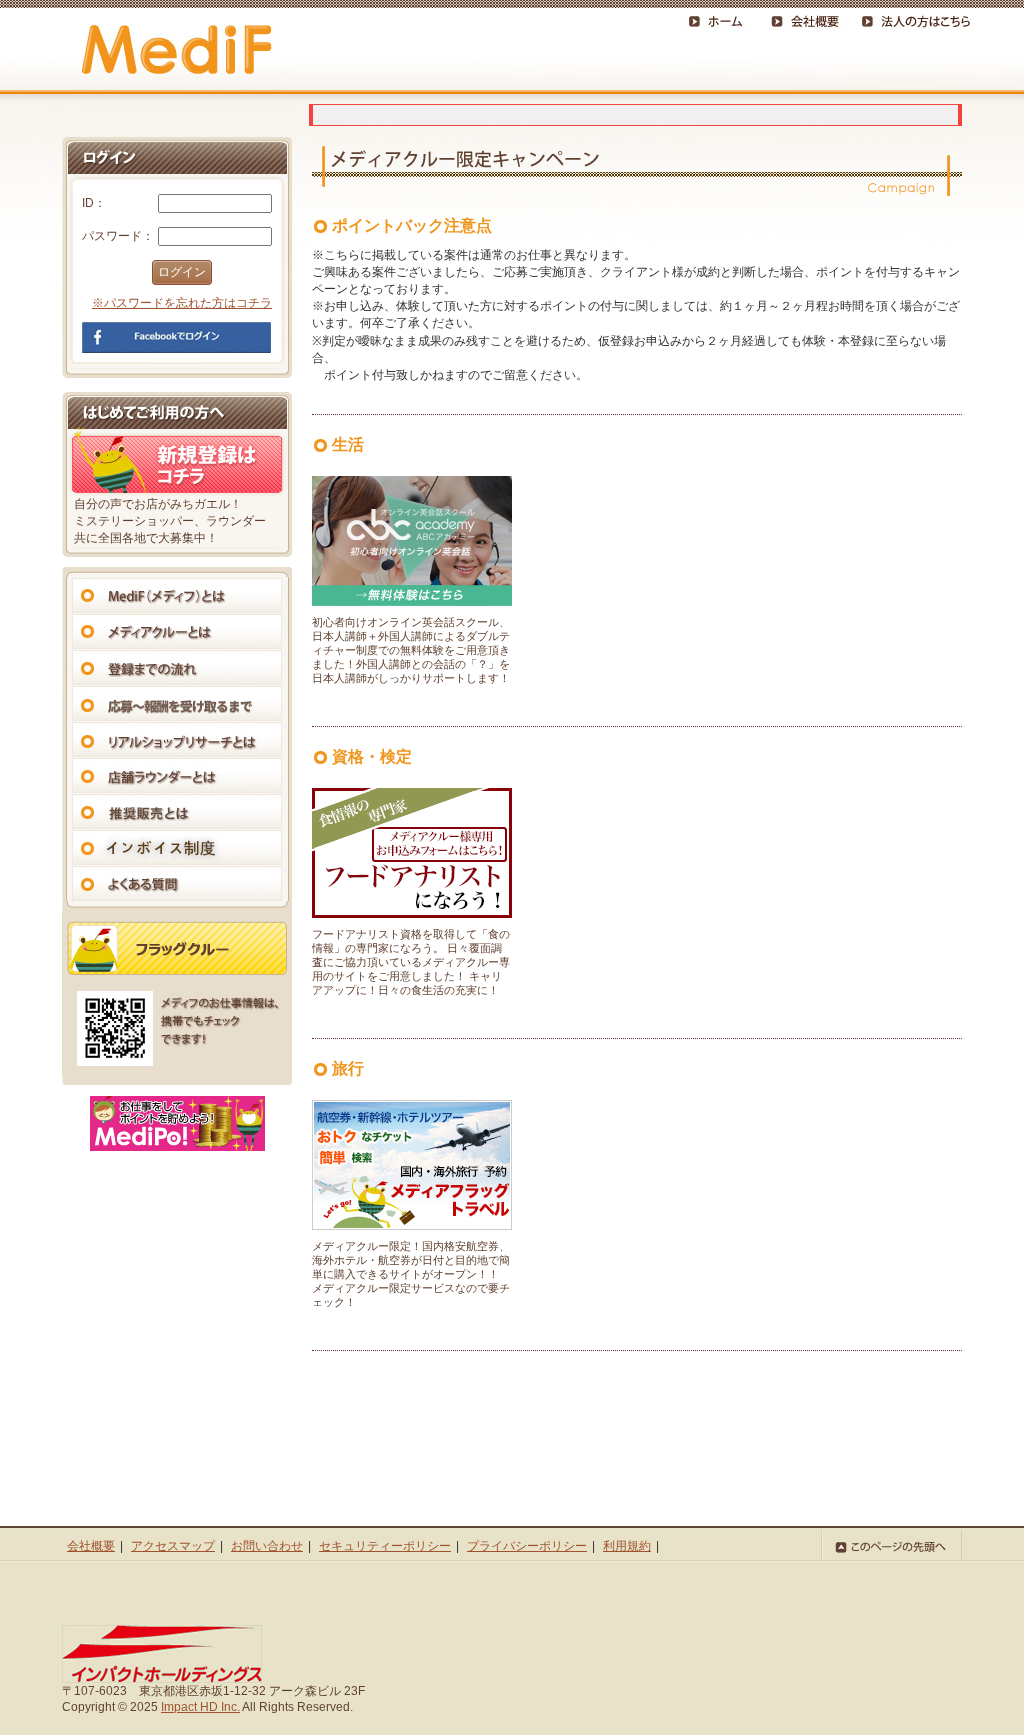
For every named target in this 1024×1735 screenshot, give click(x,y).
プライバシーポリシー (527, 1546)
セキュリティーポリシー (385, 1546)
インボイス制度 (177, 847)
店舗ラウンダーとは (177, 775)
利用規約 (627, 1546)
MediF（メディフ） (177, 51)
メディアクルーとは (177, 631)
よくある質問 (177, 883)
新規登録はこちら (177, 463)
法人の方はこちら (913, 19)
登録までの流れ (177, 667)
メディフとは (177, 595)
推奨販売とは (177, 811)
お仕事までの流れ (177, 703)
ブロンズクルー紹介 (177, 948)
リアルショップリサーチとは (177, 739)
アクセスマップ (173, 1546)
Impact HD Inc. (200, 1707)
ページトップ (891, 1545)
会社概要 (809, 19)
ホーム (719, 19)
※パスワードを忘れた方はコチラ (182, 303)
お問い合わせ (267, 1546)
